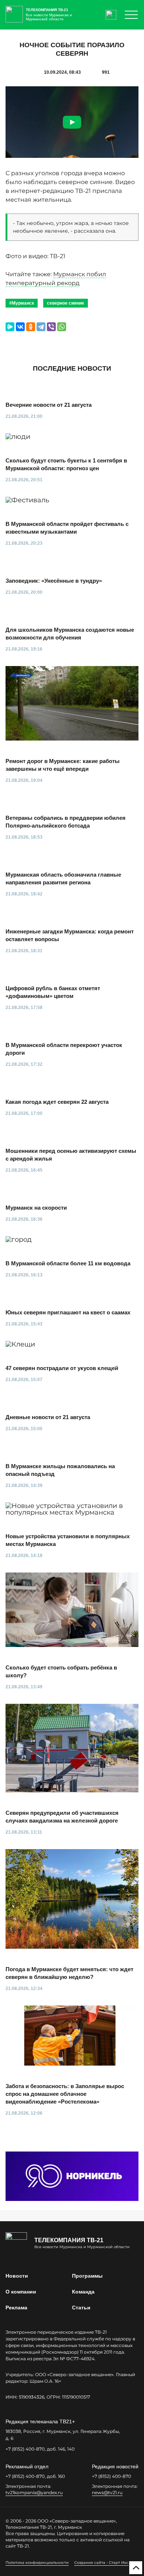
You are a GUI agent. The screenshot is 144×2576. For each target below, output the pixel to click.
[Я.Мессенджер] (10, 327)
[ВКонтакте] (20, 327)
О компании (21, 2292)
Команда (83, 2292)
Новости (17, 2276)
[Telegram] (41, 327)
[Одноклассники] (31, 327)
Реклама (16, 2308)
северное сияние (66, 303)
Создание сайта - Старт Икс (101, 2563)
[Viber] (51, 327)
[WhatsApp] (62, 327)
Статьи (81, 2308)
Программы (87, 2276)
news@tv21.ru (107, 2492)
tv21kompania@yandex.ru (34, 2492)
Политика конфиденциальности (37, 2563)
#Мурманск (22, 303)
